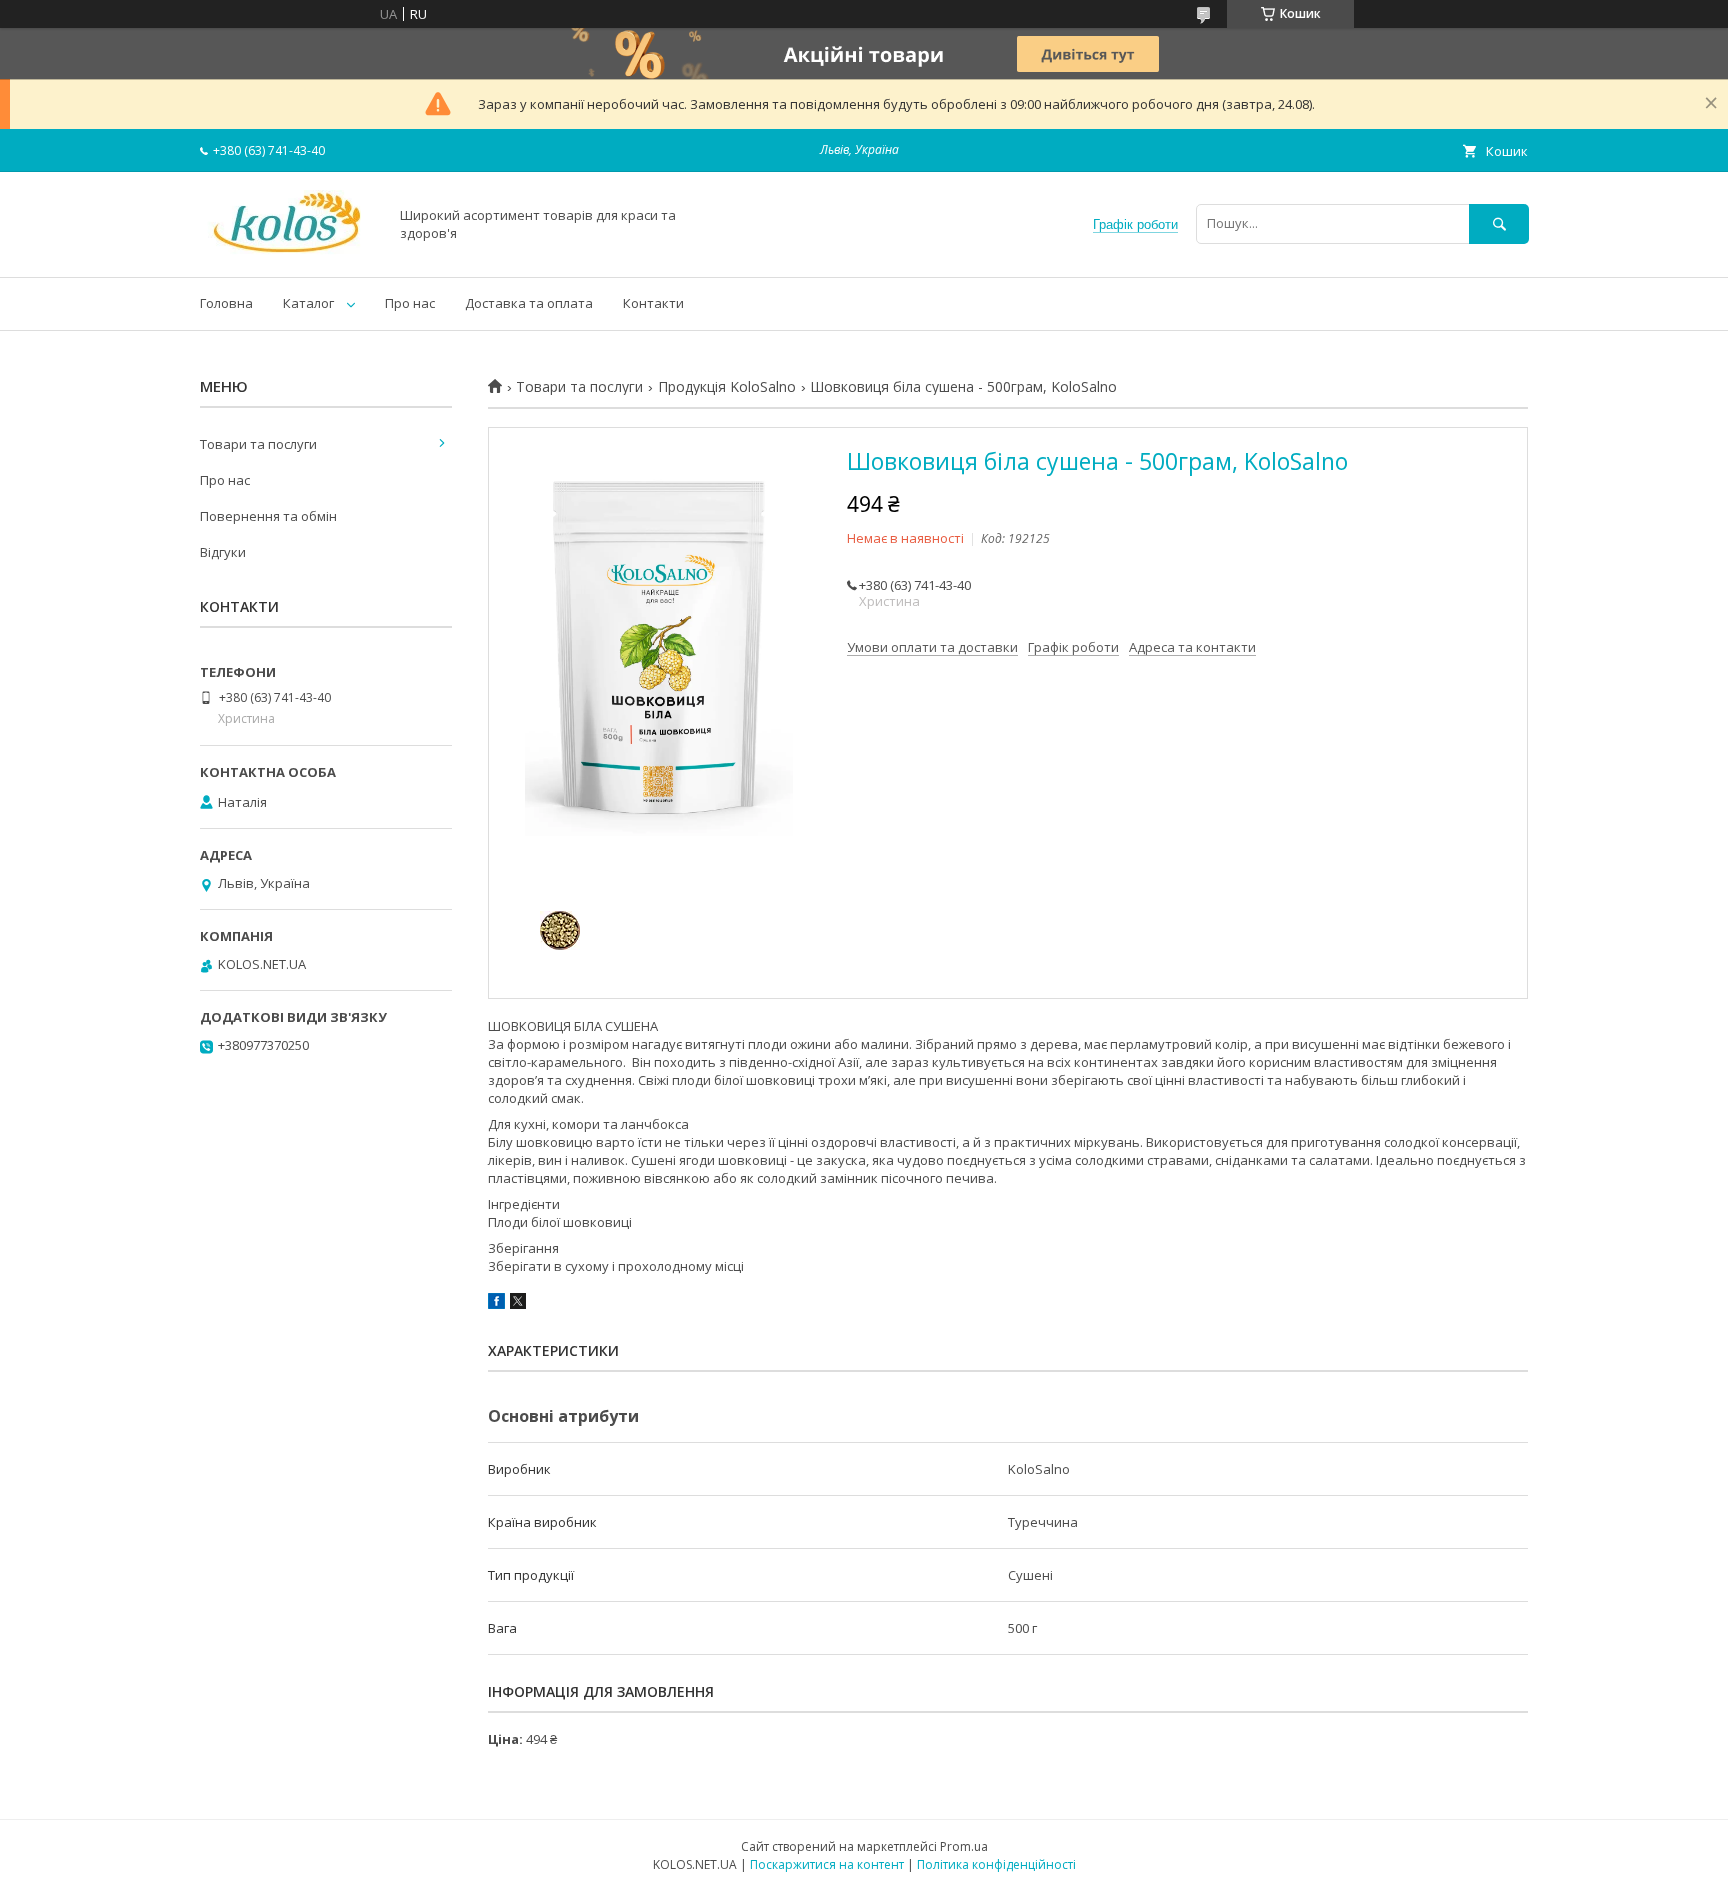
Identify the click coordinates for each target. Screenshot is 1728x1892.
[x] (518, 1304)
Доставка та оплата (529, 303)
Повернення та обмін (268, 516)
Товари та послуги (579, 387)
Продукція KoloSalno (727, 387)
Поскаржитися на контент (827, 1864)
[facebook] (496, 1304)
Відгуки (223, 552)
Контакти (653, 303)
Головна (226, 303)
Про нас (410, 303)
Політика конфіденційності (996, 1864)
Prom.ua (964, 1846)
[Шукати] (1499, 223)
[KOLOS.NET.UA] (288, 251)
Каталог (308, 303)
